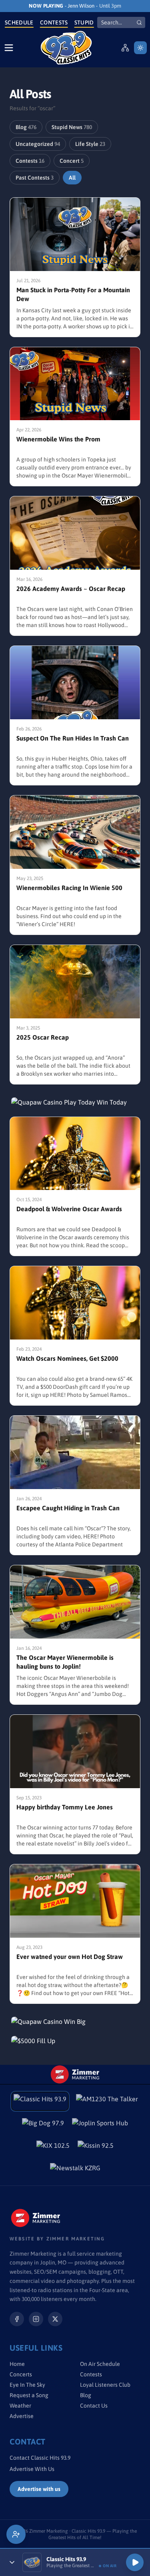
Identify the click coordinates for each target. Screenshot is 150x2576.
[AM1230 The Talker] (107, 2101)
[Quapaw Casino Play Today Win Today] (75, 1102)
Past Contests (35, 178)
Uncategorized (38, 144)
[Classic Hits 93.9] (66, 48)
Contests (54, 22)
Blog (26, 127)
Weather (20, 2406)
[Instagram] (36, 2319)
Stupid (84, 22)
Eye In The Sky (27, 2385)
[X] (55, 2319)
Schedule (19, 22)
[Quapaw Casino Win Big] (75, 2022)
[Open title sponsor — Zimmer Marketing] (75, 2074)
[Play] (135, 2562)
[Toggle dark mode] (140, 48)
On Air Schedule (100, 2364)
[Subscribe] (16, 2534)
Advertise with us (39, 2489)
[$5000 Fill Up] (75, 2041)
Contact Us (94, 2406)
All (72, 178)
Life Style (90, 144)
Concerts (21, 2374)
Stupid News (72, 127)
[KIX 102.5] (53, 2148)
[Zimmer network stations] (125, 48)
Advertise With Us (32, 2469)
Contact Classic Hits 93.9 (40, 2458)
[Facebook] (17, 2319)
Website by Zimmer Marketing (57, 2239)
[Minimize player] (12, 2562)
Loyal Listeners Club (105, 2385)
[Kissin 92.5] (96, 2148)
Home (17, 2364)
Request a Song (29, 2395)
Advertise (22, 2416)
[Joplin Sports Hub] (100, 2125)
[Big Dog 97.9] (43, 2125)
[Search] (139, 22)
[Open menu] (9, 48)
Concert (72, 161)
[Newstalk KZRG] (75, 2170)
